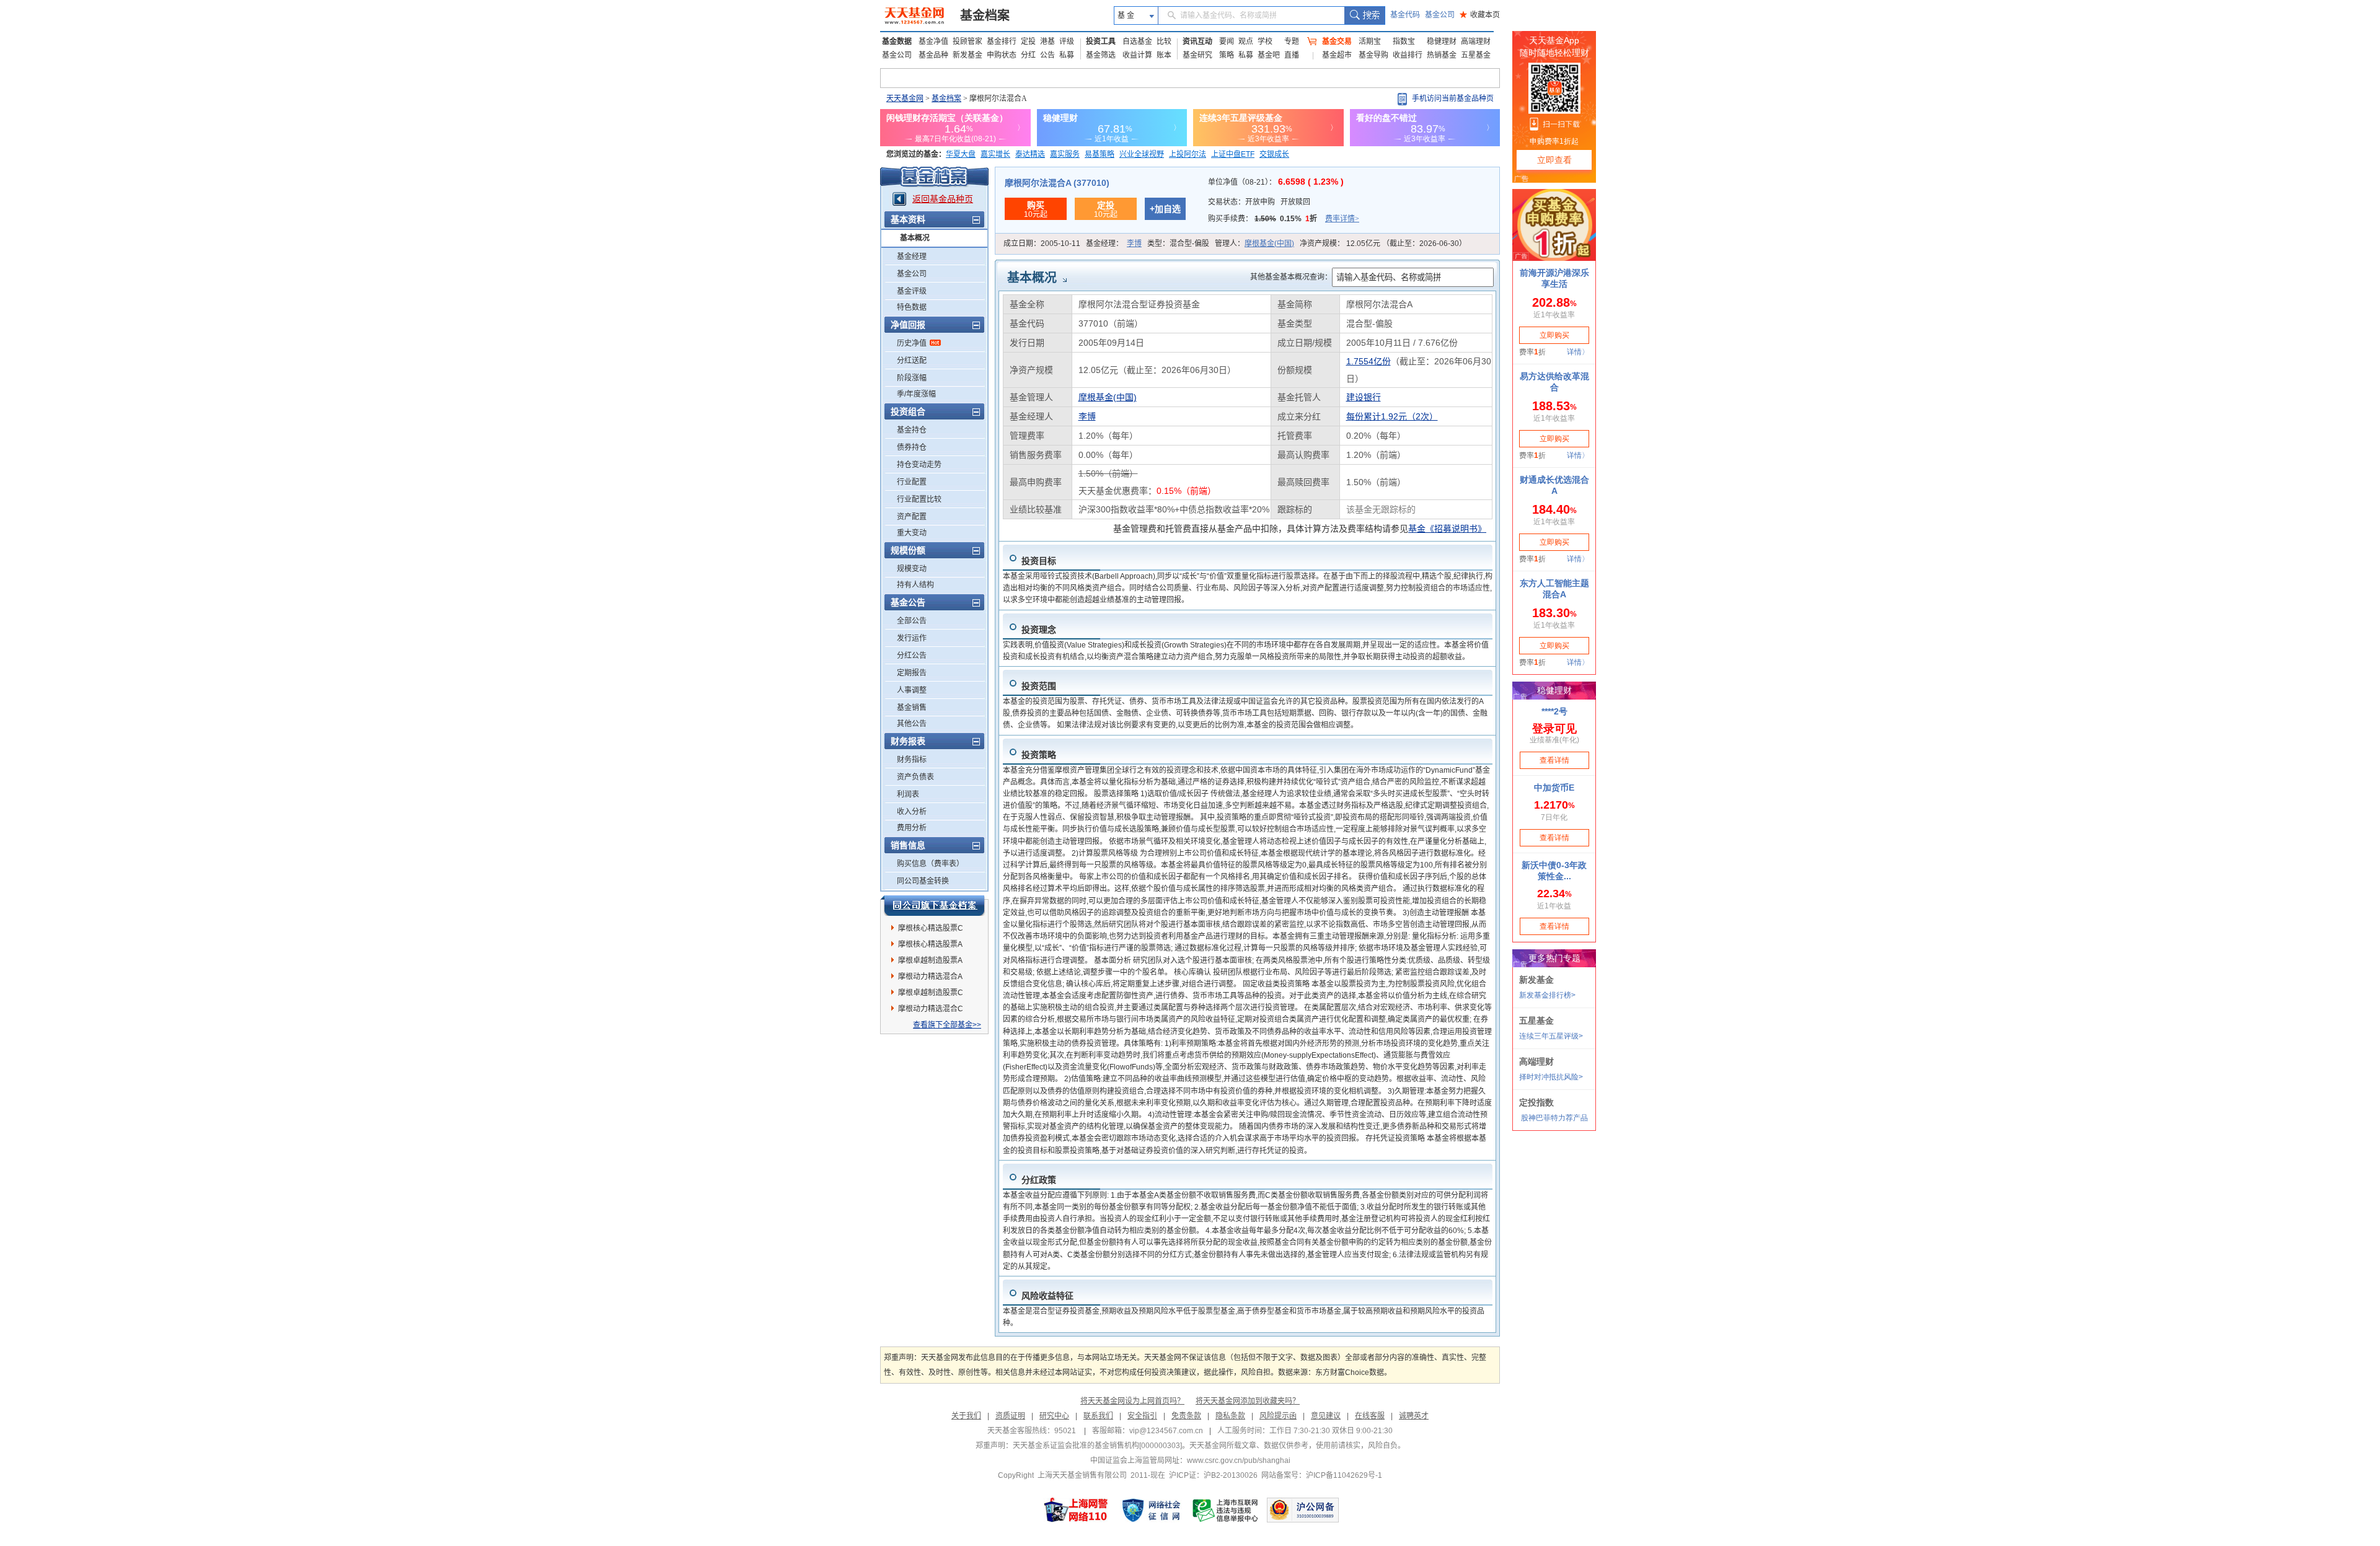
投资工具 (1101, 42)
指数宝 (1404, 42)
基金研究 (1197, 55)
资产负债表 (915, 777)
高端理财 (1476, 42)
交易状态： (1259, 202)
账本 (1164, 55)
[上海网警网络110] (1076, 1510)
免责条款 (1186, 1416)
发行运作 (912, 638)
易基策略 (1100, 154)
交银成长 (1274, 154)
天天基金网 (905, 99)
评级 (1067, 42)
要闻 (1227, 42)
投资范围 (1039, 686)
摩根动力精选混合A (930, 977)
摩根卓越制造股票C (931, 993)
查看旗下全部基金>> (947, 1025)
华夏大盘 (961, 154)
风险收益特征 (1047, 1296)
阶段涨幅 (912, 378)
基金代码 (1405, 15)
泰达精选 (1030, 154)
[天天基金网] (916, 15)
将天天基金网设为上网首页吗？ (1132, 1401)
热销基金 (1442, 55)
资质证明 (1010, 1416)
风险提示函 (1278, 1416)
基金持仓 (912, 430)
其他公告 (912, 724)
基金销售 (912, 708)
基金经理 (912, 257)
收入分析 (912, 812)
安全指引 (1142, 1416)
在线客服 (1370, 1416)
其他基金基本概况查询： (1291, 277)
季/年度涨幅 (916, 394)
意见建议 (1326, 1416)
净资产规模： (1383, 244)
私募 (1067, 55)
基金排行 (1002, 42)
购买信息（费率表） (930, 864)
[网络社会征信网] (1151, 1510)
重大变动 (912, 533)
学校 (1265, 42)
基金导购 (1373, 55)
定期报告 (912, 673)
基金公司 (1440, 15)
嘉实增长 (995, 154)
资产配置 (912, 517)
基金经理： (1114, 244)
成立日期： (1042, 244)
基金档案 (985, 15)
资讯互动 (1197, 42)
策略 (1227, 55)
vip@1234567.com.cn (1166, 1431)
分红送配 (912, 361)
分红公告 (912, 656)
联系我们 (1098, 1416)
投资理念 (1039, 630)
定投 (1028, 42)
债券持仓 (912, 447)
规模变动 (912, 569)
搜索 (1364, 15)
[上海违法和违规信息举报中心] (1226, 1510)
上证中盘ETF (1233, 154)
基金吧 (1269, 55)
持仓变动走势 (919, 465)
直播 (1292, 55)
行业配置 (912, 482)
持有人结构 (915, 585)
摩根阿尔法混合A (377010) (1057, 183)
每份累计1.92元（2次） (1392, 416)
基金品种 (933, 55)
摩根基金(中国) (1269, 244)
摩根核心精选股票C (931, 928)
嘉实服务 (1065, 154)
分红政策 (1039, 1180)
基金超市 (1337, 55)
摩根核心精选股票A (930, 944)
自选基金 (1137, 42)
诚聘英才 (1414, 1416)
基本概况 (915, 238)
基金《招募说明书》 (1447, 529)
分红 (1028, 55)
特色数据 (912, 307)
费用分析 (912, 828)
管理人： (1254, 244)
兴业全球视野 (1142, 154)
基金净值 (933, 42)
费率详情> (1342, 219)
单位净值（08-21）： (1276, 182)
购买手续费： (1284, 219)
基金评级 (912, 291)
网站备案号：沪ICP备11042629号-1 (1322, 1475)
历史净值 (912, 343)
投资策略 (1039, 755)
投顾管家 (967, 42)
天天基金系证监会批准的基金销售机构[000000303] (1097, 1446)
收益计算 (1137, 55)
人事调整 (912, 690)
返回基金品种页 (943, 199)
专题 (1292, 42)
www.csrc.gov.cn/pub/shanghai (1239, 1460)
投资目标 (1039, 561)
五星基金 (1476, 55)
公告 (1047, 55)
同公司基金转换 (923, 881)
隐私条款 (1230, 1416)
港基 (1047, 42)
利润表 (908, 794)
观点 (1246, 42)
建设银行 (1364, 397)
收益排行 (1408, 55)
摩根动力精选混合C (931, 1009)
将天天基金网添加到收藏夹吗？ (1248, 1401)
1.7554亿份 (1368, 361)
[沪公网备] (1303, 1510)
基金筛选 (1101, 55)
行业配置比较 (919, 499)
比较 (1164, 42)
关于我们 (966, 1416)
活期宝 (1370, 42)
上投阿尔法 (1188, 154)
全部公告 (912, 621)
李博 (1134, 244)
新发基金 (967, 55)
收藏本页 (1480, 15)
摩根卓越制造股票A (930, 960)
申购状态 (1002, 55)
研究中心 (1054, 1416)
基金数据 (897, 42)
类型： (1178, 244)
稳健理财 (1442, 42)
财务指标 (912, 760)
